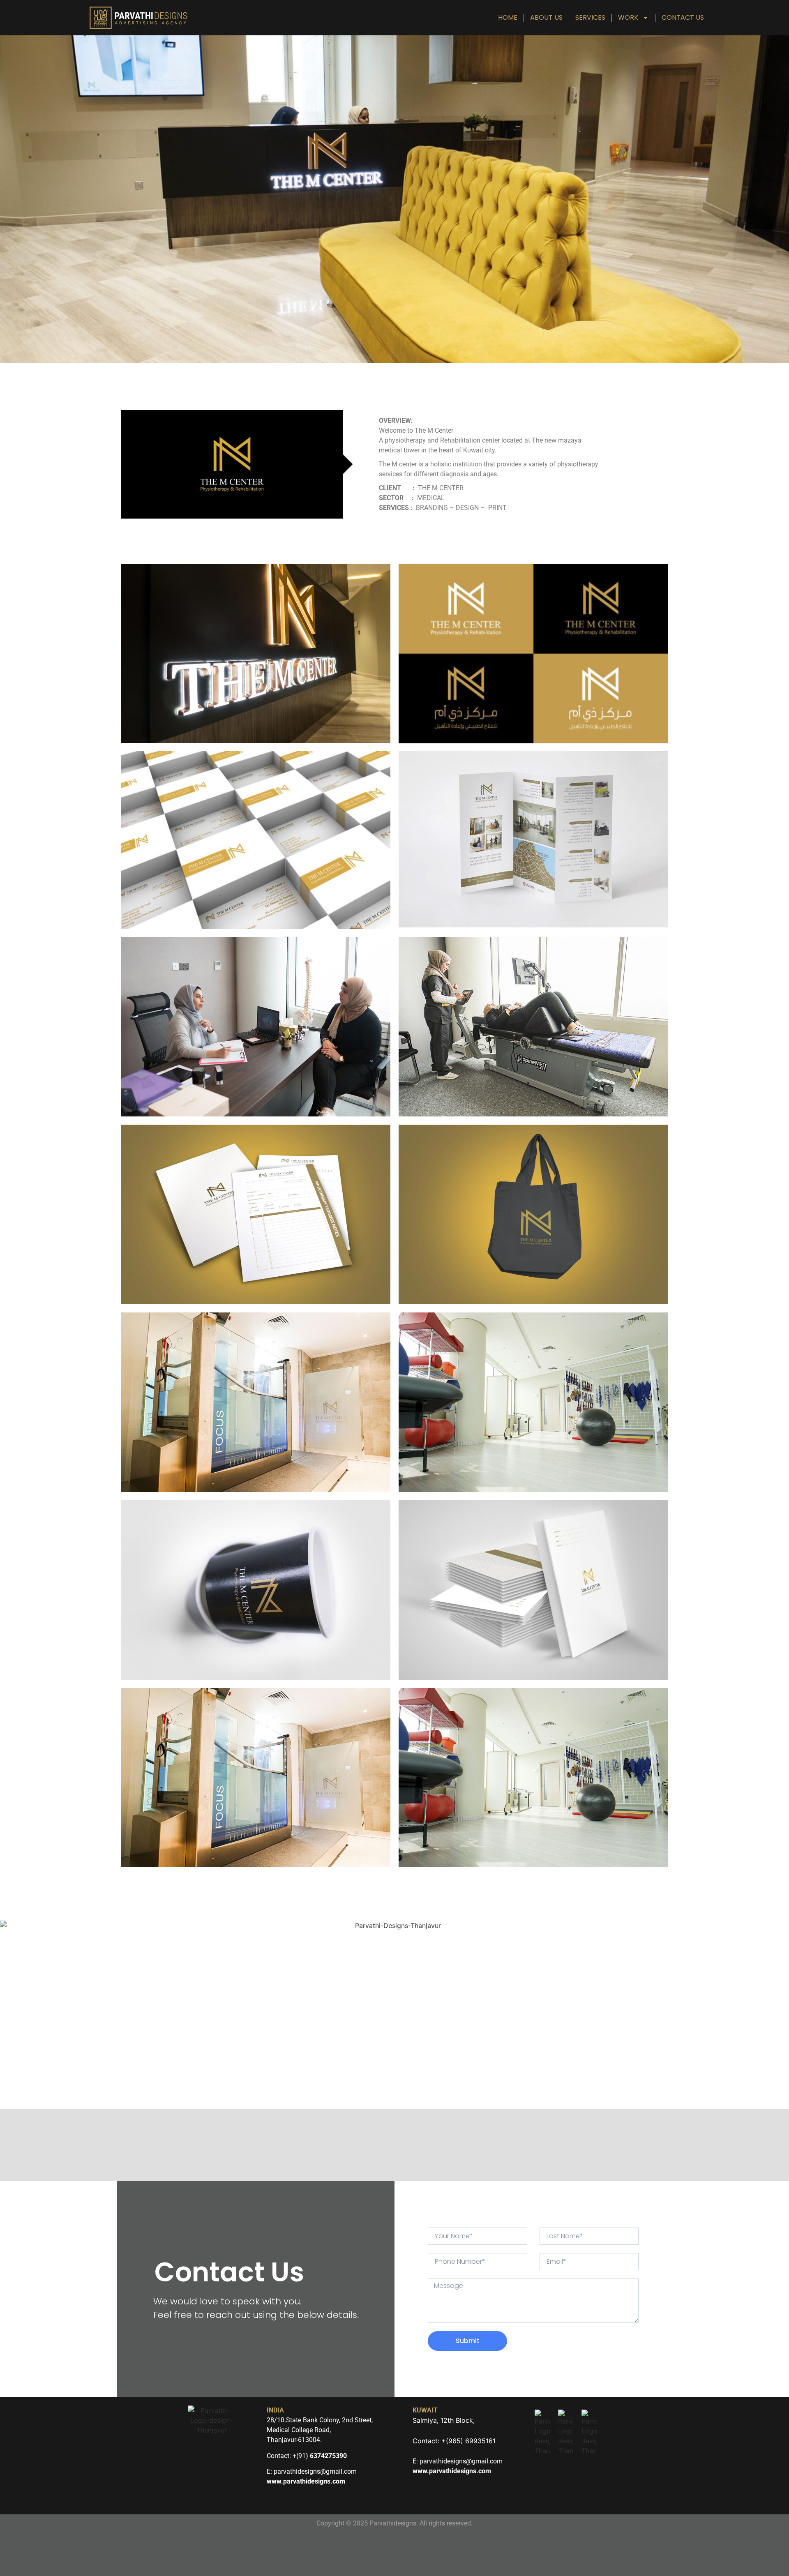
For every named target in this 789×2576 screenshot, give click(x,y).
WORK (628, 17)
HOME (508, 17)
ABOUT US (546, 17)
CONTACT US (683, 17)
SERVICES (590, 17)
